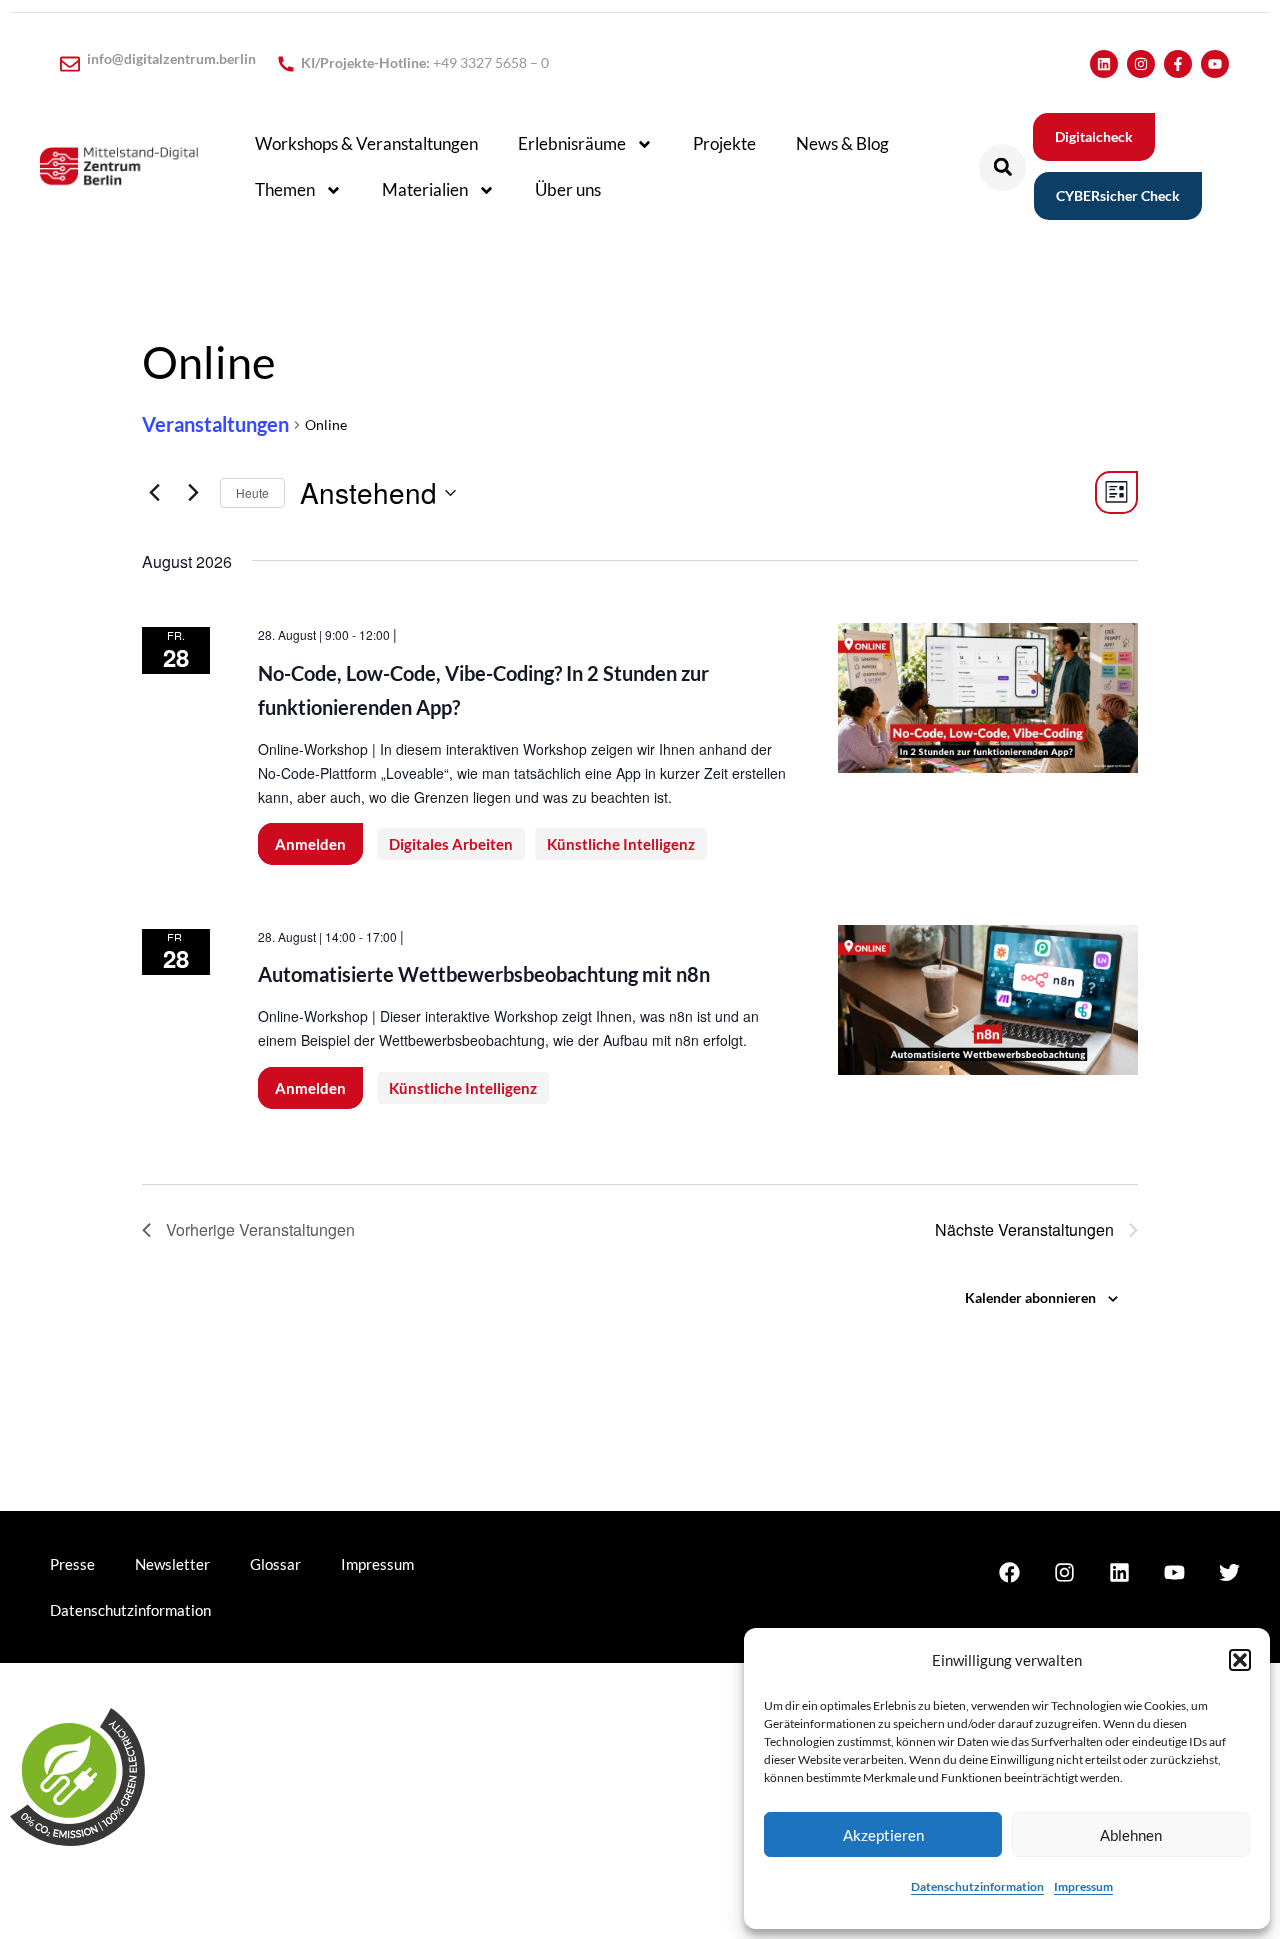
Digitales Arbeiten (451, 844)
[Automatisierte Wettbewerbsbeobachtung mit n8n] (988, 1000)
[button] (1240, 1660)
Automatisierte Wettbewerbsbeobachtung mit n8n (484, 974)
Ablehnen (1131, 1835)
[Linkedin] (1104, 64)
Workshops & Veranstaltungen (366, 143)
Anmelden (310, 844)
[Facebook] (1009, 1572)
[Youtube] (1215, 64)
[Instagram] (1141, 64)
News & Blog (842, 143)
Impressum (1083, 1886)
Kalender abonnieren (1030, 1297)
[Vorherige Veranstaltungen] (154, 493)
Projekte (724, 143)
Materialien (425, 189)
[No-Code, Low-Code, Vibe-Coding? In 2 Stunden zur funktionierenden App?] (988, 698)
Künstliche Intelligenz (621, 844)
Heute (252, 492)
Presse (72, 1564)
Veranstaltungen (215, 424)
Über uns (568, 189)
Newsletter (172, 1564)
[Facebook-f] (1178, 64)
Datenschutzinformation (977, 1886)
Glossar (275, 1564)
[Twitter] (1229, 1572)
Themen (285, 189)
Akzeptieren (883, 1835)
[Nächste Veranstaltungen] (193, 493)
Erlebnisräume (572, 143)
